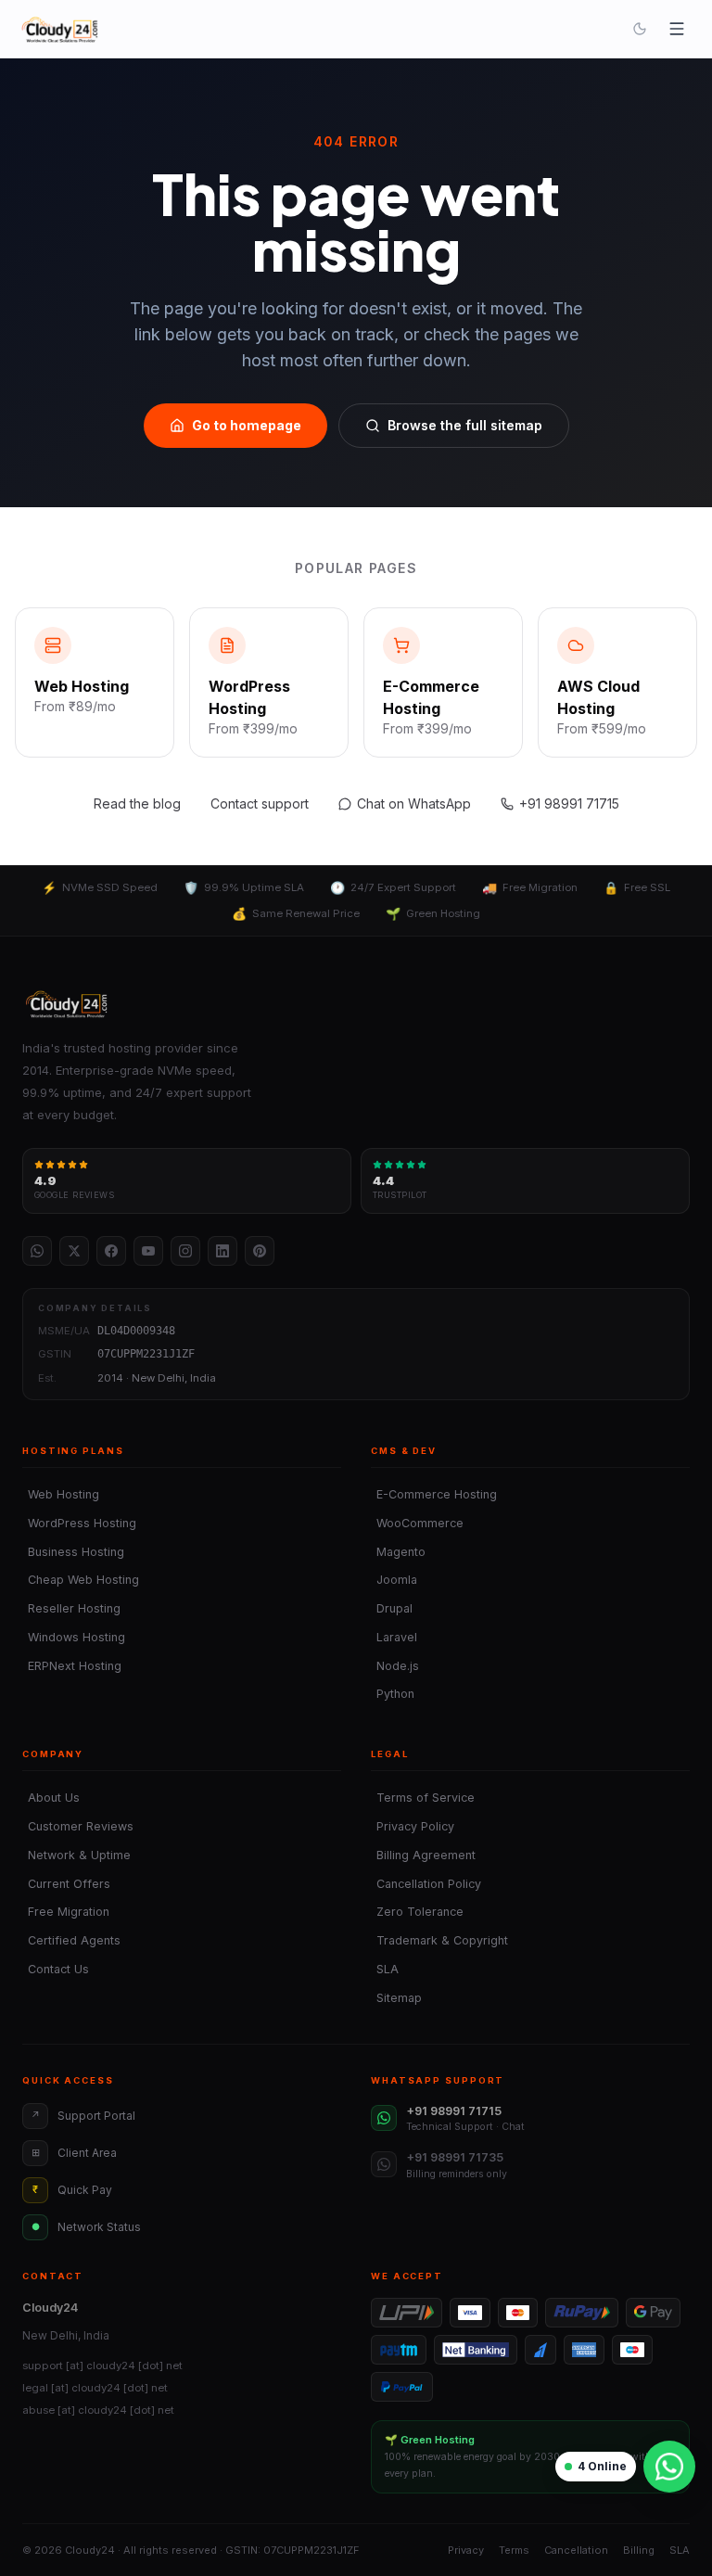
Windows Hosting (74, 1637)
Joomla (394, 1580)
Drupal (392, 1608)
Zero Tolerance (417, 1912)
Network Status (87, 2227)
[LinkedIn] (222, 1251)
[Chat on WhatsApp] (669, 2467)
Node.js (395, 1666)
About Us (51, 1798)
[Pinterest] (260, 1251)
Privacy (466, 2550)
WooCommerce (417, 1523)
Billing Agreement (423, 1855)
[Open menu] (677, 29)
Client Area (75, 2153)
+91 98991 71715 (569, 803)
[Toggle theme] (640, 29)
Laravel (394, 1637)
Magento (398, 1552)
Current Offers (66, 1884)
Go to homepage (247, 425)
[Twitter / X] (74, 1251)
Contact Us (56, 1969)
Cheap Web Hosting (81, 1580)
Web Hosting (61, 1494)
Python (393, 1694)
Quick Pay (72, 2190)
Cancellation (576, 2550)
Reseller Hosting (71, 1608)
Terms (514, 2550)
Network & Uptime (76, 1855)
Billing (639, 2550)
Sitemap (396, 1998)
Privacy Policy (413, 1826)
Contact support (260, 803)
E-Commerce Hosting (434, 1494)
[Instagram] (185, 1251)
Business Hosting (73, 1552)
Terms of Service (423, 1798)
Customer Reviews (78, 1826)
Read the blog (137, 803)
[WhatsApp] (37, 1251)
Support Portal (83, 2116)
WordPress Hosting (79, 1523)
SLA (385, 1969)
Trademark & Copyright (439, 1940)
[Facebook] (111, 1251)
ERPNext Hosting (72, 1666)
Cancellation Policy (426, 1884)
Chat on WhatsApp (414, 803)
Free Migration (66, 1912)
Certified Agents (71, 1940)
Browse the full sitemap (465, 425)
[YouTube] (148, 1251)
